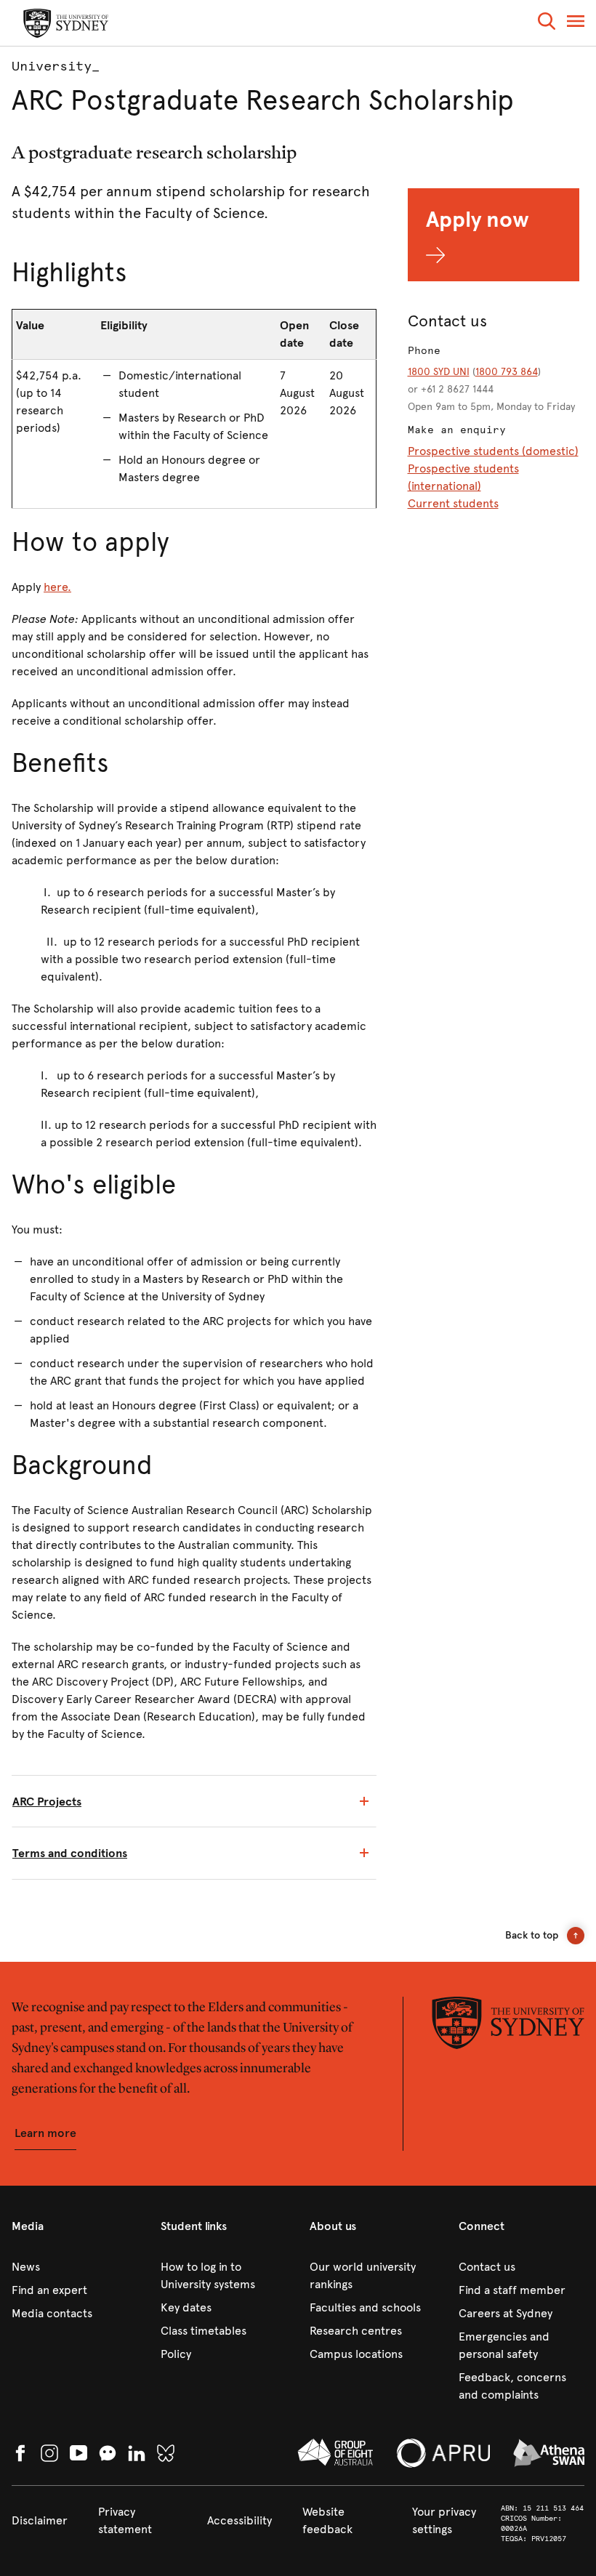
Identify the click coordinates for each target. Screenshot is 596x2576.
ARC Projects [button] (47, 1802)
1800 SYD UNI (439, 372)
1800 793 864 (507, 372)
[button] (547, 24)
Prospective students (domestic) (493, 451)
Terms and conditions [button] (70, 1853)
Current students (453, 503)
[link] (74, 2267)
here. (57, 587)
